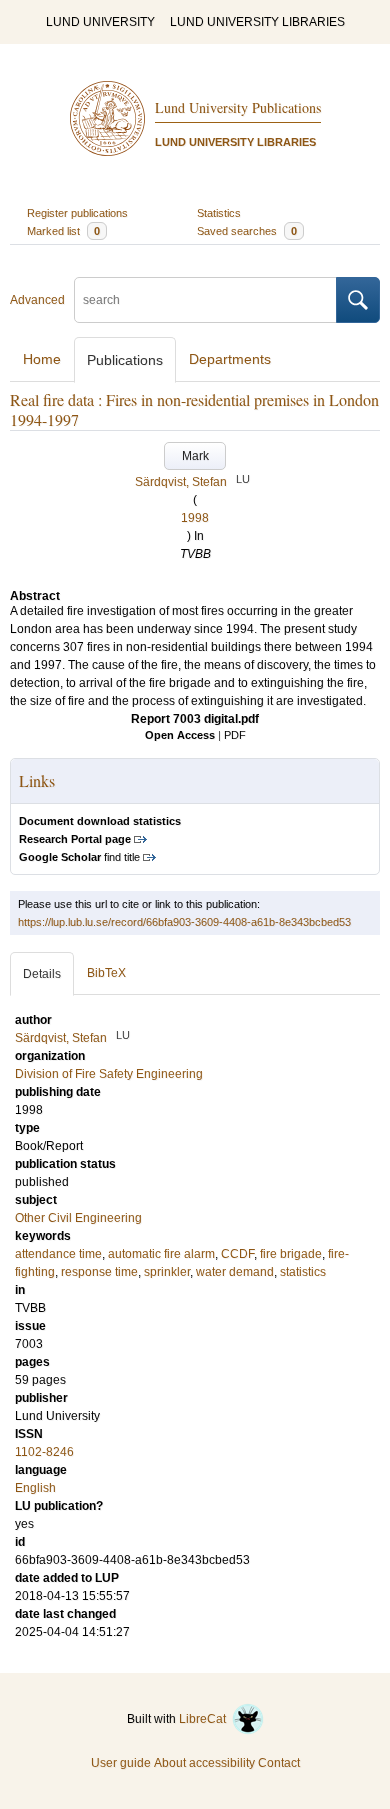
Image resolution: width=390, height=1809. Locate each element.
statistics (303, 1272)
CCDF (237, 1254)
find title (79, 857)
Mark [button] (195, 456)
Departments (230, 359)
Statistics (219, 213)
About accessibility (204, 1763)
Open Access (180, 735)
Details (42, 974)
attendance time (58, 1254)
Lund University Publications (238, 107)
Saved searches (247, 231)
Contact (279, 1763)
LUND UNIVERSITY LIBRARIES (257, 22)
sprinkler (167, 1272)
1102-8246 (44, 1452)
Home (42, 359)
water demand (235, 1272)
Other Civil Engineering (78, 1218)
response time (99, 1272)
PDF (235, 735)
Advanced (37, 300)
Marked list (63, 231)
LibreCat (205, 1719)
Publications (125, 360)
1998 (195, 518)
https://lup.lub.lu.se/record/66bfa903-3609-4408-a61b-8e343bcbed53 (184, 922)
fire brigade (291, 1254)
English (35, 1488)
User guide (121, 1763)
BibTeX (106, 973)
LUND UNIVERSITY (100, 22)
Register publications (77, 213)
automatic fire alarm (161, 1254)
